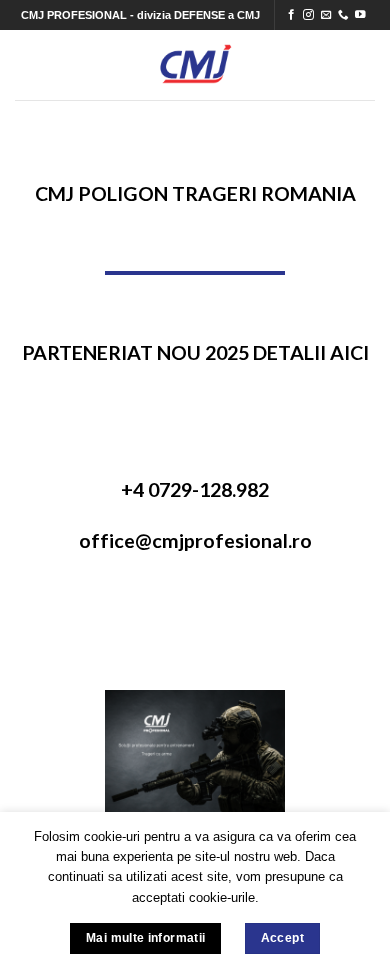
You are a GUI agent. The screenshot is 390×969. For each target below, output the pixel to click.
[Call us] (343, 15)
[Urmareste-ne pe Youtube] (360, 15)
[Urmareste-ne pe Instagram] (308, 15)
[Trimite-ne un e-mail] (326, 15)
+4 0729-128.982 (195, 489)
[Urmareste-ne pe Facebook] (291, 15)
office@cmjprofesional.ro (195, 540)
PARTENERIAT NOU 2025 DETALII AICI (195, 352)
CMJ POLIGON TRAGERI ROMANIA (195, 193)
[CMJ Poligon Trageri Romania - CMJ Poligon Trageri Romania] (195, 65)
